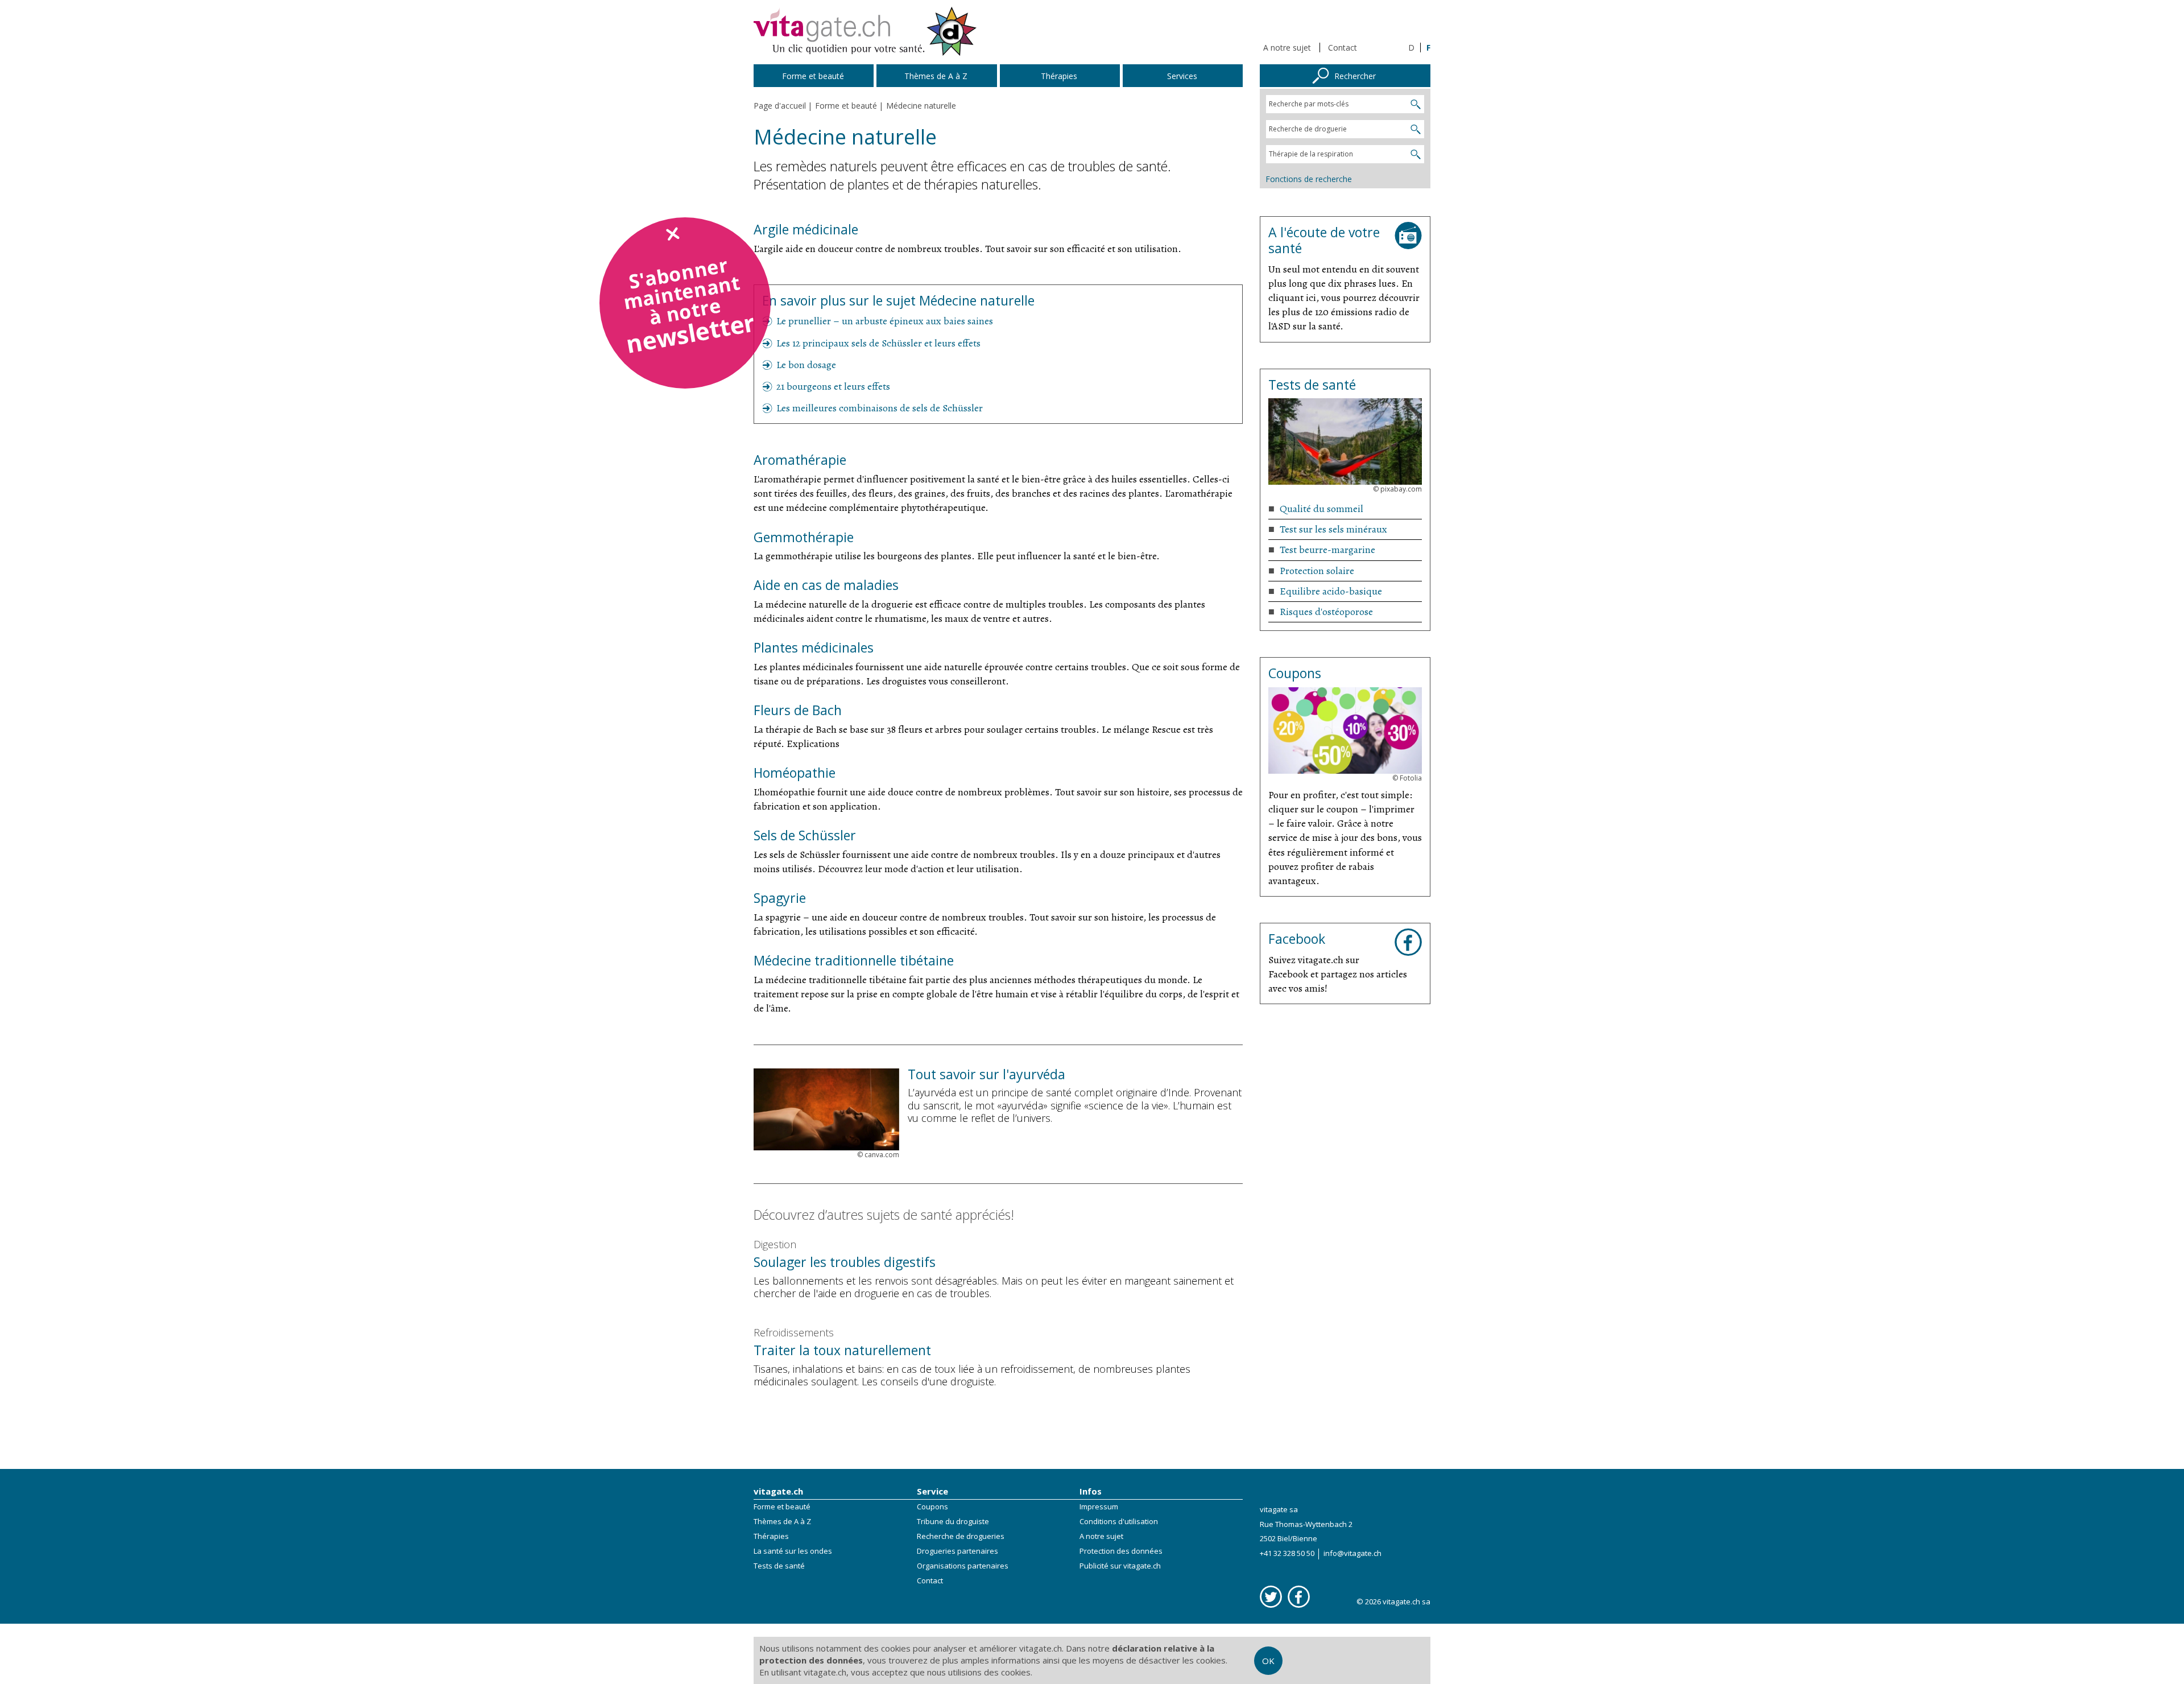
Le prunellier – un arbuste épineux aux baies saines (885, 321)
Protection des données (1121, 1551)
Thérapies (771, 1536)
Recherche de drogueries (961, 1536)
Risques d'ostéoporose (1326, 612)
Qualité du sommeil (1321, 509)
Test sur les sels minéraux (1333, 529)
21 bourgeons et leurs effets (833, 386)
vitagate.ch (778, 1491)
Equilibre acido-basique (1331, 591)
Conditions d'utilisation (1119, 1521)
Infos (1091, 1491)
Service (932, 1491)
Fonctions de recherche (1309, 179)
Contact (1343, 48)
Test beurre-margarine (1327, 550)
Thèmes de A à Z (782, 1521)
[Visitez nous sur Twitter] (1271, 1597)
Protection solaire (1317, 571)
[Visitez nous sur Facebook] (1299, 1597)
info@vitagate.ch (1352, 1553)
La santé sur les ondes (793, 1551)
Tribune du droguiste (953, 1521)
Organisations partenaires (963, 1566)
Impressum (1099, 1506)
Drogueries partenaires (957, 1551)
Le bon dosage (806, 365)
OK (1268, 1661)
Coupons (932, 1506)
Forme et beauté (782, 1506)
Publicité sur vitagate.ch (1120, 1566)
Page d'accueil (780, 106)
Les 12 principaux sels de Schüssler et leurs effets (878, 343)
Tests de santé (779, 1566)
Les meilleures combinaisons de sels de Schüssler (880, 408)
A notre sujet (1287, 48)
